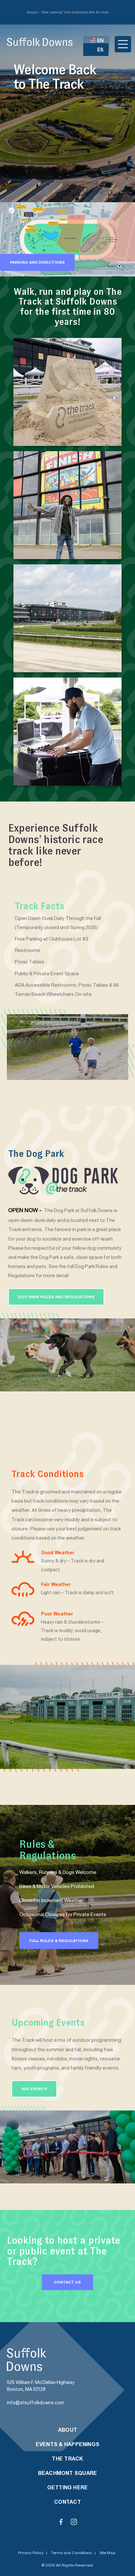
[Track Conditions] (67, 1717)
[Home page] (40, 42)
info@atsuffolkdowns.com (35, 2403)
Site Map (107, 2553)
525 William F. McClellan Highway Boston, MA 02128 (41, 2386)
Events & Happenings (67, 2444)
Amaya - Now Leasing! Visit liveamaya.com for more (68, 12)
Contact (67, 2502)
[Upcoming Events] (67, 2147)
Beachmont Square (68, 2473)
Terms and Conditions (71, 2553)
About (67, 2430)
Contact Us (67, 2282)
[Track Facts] (68, 1047)
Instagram (74, 2522)
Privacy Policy (31, 2553)
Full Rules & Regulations (59, 1941)
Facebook (61, 2522)
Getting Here (68, 2487)
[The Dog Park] (67, 1355)
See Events (34, 2089)
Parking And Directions (37, 262)
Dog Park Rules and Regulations (56, 1297)
